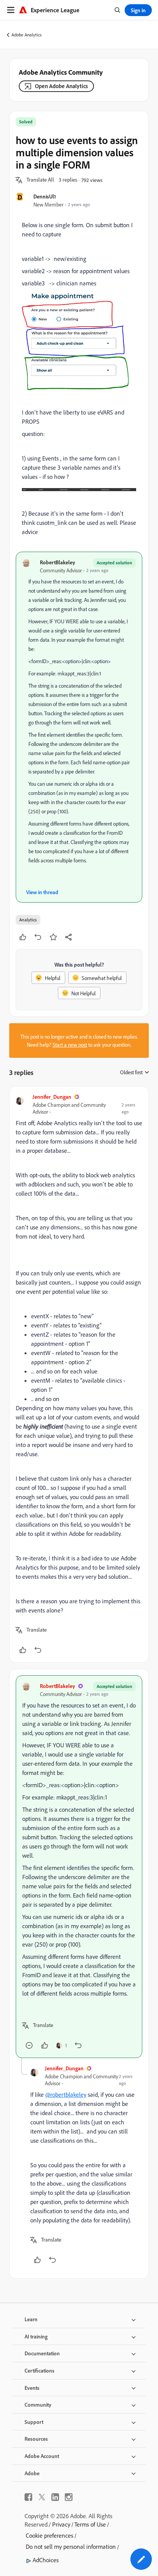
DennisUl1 (45, 196)
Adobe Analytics (27, 35)
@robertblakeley (66, 2094)
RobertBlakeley (58, 562)
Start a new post (70, 1045)
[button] (40, 180)
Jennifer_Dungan (52, 1097)
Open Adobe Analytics (61, 86)
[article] (79, 1374)
